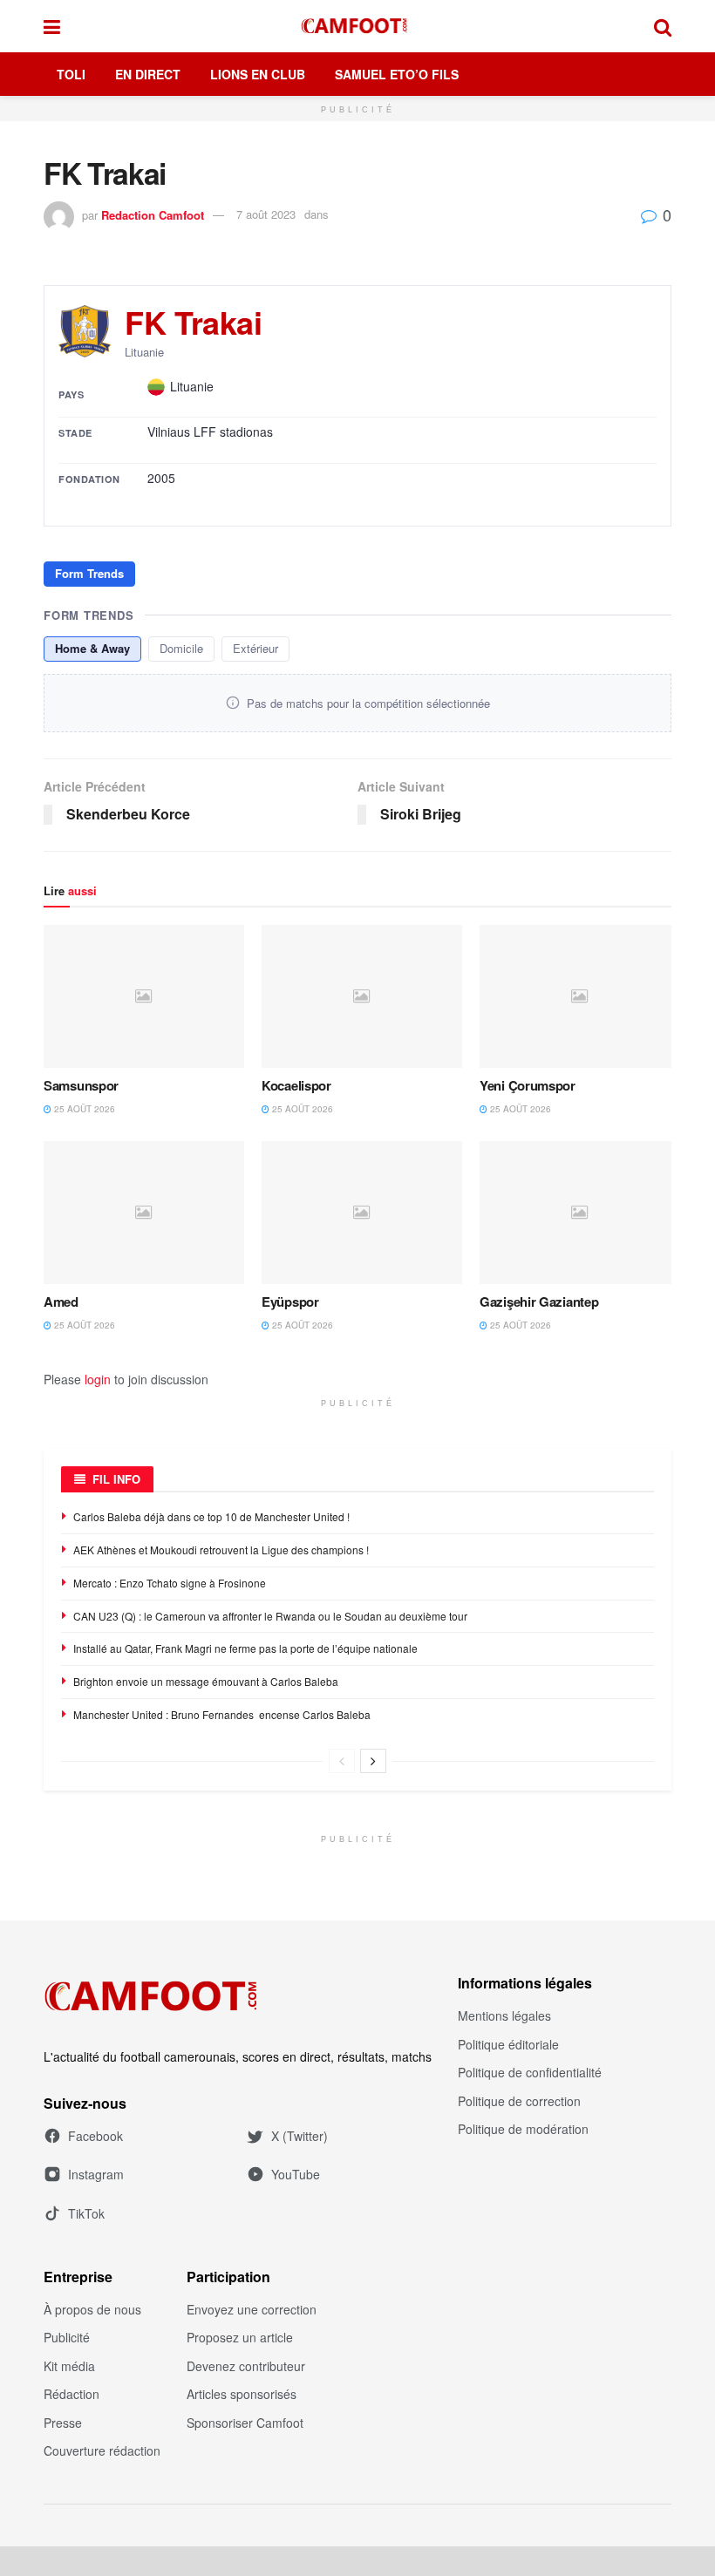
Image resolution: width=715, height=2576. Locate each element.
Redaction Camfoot (153, 214)
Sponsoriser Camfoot (245, 2423)
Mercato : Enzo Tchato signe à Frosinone (170, 1583)
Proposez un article (240, 2337)
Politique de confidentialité (530, 2072)
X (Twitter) (300, 2136)
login (98, 1379)
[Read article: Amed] (144, 1213)
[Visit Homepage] (357, 26)
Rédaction (71, 2394)
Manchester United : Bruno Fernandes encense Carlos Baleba (223, 1714)
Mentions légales (504, 2015)
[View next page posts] (373, 1761)
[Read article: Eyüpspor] (362, 1213)
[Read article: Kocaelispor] (362, 996)
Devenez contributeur (246, 2366)
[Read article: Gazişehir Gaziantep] (580, 1213)
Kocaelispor (296, 1085)
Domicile (181, 648)
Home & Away (92, 648)
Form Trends (89, 573)
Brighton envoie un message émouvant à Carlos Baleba (207, 1681)
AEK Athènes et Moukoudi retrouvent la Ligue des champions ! (221, 1550)
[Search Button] (663, 26)
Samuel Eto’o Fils (397, 74)
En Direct (148, 74)
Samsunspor (81, 1085)
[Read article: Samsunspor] (144, 996)
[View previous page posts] (342, 1761)
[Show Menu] (52, 26)
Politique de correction (519, 2101)
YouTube (296, 2174)
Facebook (95, 2136)
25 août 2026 (83, 1109)
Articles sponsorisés (242, 2394)
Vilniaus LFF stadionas (210, 432)
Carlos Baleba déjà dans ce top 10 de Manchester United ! (211, 1516)
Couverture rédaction (102, 2450)
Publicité (67, 2337)
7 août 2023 (266, 214)
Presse (63, 2423)
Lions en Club (258, 74)
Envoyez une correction (252, 2309)
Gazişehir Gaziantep (539, 1302)
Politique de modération (523, 2129)
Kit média (69, 2366)
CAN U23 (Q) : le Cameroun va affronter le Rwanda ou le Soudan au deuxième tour (270, 1616)
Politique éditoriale (508, 2044)
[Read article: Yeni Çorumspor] (580, 996)
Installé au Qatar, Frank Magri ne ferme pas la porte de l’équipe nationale (245, 1648)
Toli (71, 74)
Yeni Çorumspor (528, 1085)
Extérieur (255, 648)
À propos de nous (92, 2309)
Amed (61, 1302)
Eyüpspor (290, 1302)
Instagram (96, 2174)
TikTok (86, 2213)
